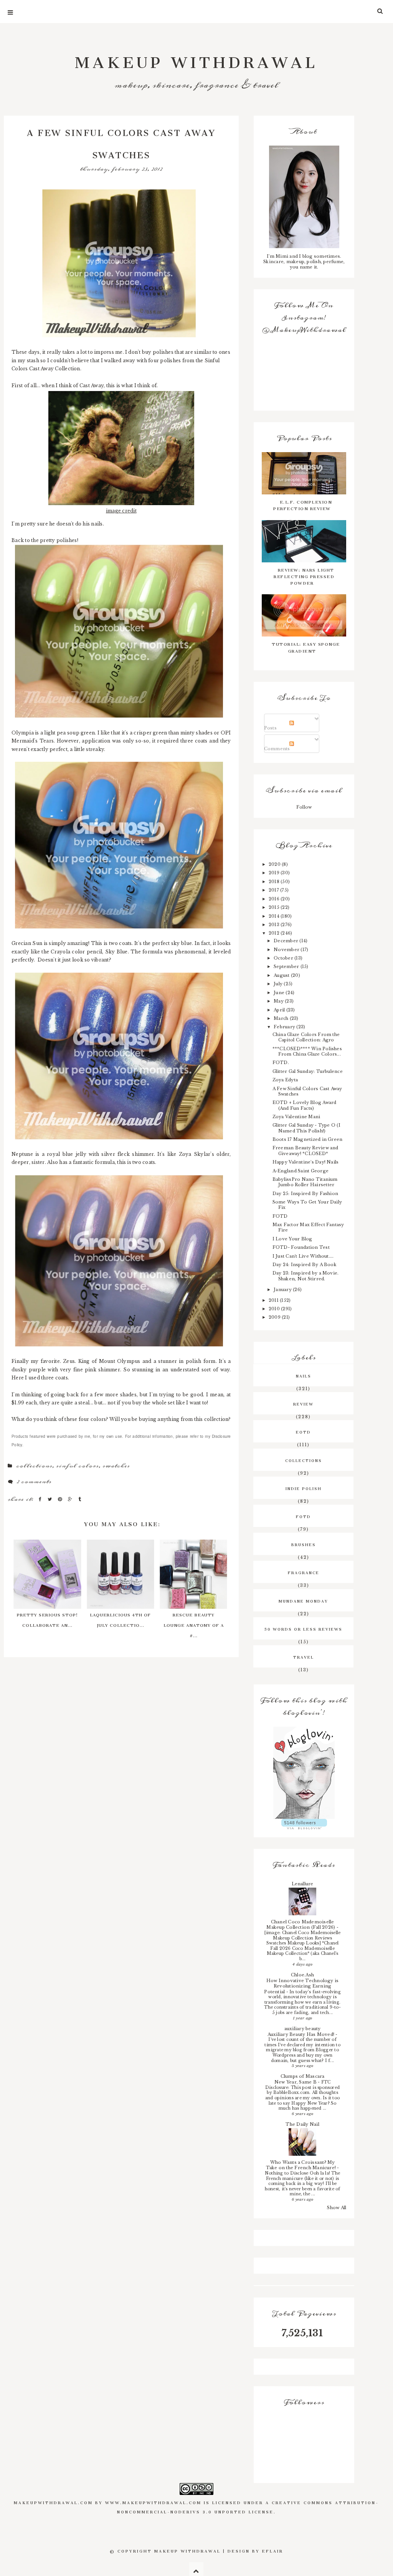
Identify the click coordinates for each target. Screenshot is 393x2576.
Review (303, 1403)
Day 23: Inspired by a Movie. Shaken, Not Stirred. (306, 1276)
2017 (274, 890)
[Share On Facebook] (41, 1499)
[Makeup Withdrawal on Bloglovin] (304, 1773)
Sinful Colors (77, 1466)
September (287, 966)
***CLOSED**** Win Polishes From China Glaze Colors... (307, 1051)
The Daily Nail (302, 2124)
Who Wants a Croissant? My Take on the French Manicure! (302, 2165)
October (284, 958)
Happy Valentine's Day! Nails (306, 1162)
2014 (275, 916)
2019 (275, 873)
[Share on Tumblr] (80, 1499)
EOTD (303, 1431)
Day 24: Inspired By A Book (305, 1265)
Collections (34, 1466)
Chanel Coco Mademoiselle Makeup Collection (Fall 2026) (301, 1925)
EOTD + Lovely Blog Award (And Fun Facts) (305, 1105)
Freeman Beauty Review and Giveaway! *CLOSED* (305, 1150)
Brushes (304, 1544)
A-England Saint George (301, 1171)
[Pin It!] (61, 1499)
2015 (275, 907)
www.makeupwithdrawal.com (153, 2502)
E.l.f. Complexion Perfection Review (303, 504)
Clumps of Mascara (303, 2076)
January (283, 1290)
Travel (304, 1656)
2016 (275, 899)
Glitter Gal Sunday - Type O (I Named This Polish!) (306, 1128)
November (287, 950)
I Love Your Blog (292, 1239)
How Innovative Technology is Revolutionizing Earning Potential (301, 1986)
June (280, 993)
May (279, 1001)
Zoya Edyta (285, 1080)
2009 (275, 1317)
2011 (274, 1300)
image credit (121, 511)
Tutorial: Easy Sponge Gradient (306, 646)
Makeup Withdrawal (196, 58)
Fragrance (304, 1572)
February (285, 1027)
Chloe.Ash (302, 1975)
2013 (275, 925)
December (286, 941)
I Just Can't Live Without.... (303, 1256)
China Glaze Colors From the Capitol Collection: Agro (306, 1037)
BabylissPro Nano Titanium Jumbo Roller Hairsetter (305, 1182)
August (282, 975)
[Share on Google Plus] (71, 1499)
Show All (337, 2208)
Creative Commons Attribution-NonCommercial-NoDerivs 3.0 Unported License (248, 2506)
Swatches (116, 1466)
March (282, 1018)
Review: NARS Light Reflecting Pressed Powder (304, 576)
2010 (275, 1309)
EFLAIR (273, 2550)
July (279, 984)
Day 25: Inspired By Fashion (305, 1194)
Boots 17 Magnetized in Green (308, 1139)
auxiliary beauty (303, 2029)
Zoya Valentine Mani (296, 1117)
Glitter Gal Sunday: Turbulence (308, 1071)
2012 (275, 933)
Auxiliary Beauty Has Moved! (302, 2034)
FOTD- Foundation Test (301, 1247)
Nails (304, 1375)
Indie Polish (304, 1488)
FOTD (280, 1216)
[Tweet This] (51, 1499)
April (280, 1010)
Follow (304, 807)
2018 (275, 882)
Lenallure (303, 1884)
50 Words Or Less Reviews (303, 1628)
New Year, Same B (296, 2082)
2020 (275, 864)
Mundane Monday (303, 1600)
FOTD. (281, 1063)
